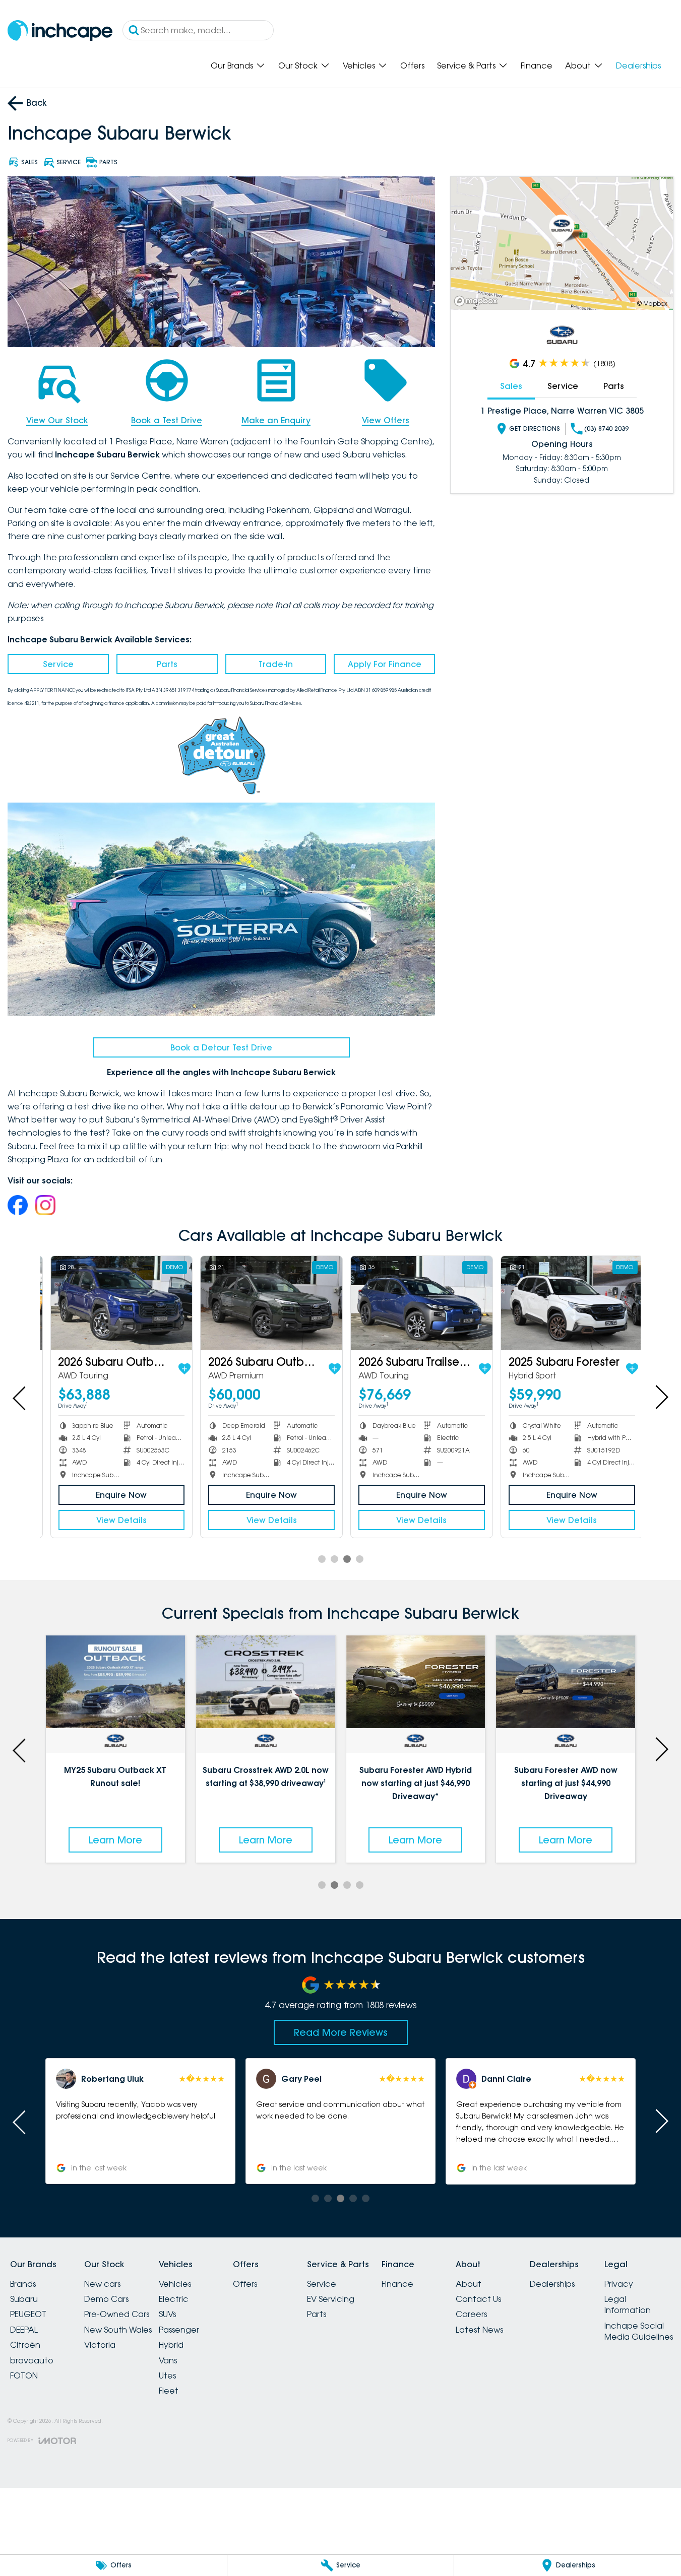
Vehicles (359, 65)
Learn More (181, 1840)
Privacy (619, 2284)
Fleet (169, 2391)
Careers (471, 2314)
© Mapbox (652, 304)
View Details (115, 1520)
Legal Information (628, 2304)
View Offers (386, 420)
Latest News (479, 2330)
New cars (102, 2284)
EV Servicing (331, 2299)
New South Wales (118, 2330)
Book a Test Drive (167, 420)
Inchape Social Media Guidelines (639, 2331)
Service (58, 664)
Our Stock (298, 65)
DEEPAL (24, 2330)
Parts (167, 664)
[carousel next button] (661, 1397)
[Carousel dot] (322, 1559)
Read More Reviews (341, 2032)
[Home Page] (60, 30)
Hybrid (171, 2345)
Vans (168, 2360)
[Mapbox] (478, 301)
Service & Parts (466, 65)
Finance (537, 65)
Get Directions (535, 428)
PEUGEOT (28, 2314)
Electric (174, 2299)
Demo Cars (106, 2299)
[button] (563, 2121)
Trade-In (276, 664)
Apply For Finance (385, 664)
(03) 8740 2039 (606, 428)
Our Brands (232, 65)
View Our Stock (57, 420)
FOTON (24, 2375)
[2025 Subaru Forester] (566, 1303)
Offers (412, 65)
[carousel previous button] (20, 1397)
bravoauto (32, 2360)
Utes (167, 2375)
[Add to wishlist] (178, 1369)
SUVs (167, 2314)
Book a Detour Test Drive (221, 1047)
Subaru (24, 2299)
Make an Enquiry (276, 420)
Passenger (179, 2330)
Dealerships (638, 65)
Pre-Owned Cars (117, 2314)
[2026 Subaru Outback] (116, 1303)
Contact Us (478, 2299)
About (578, 65)
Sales (511, 386)
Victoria (100, 2345)
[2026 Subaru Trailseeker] (416, 1303)
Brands (23, 2284)
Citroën (25, 2345)
